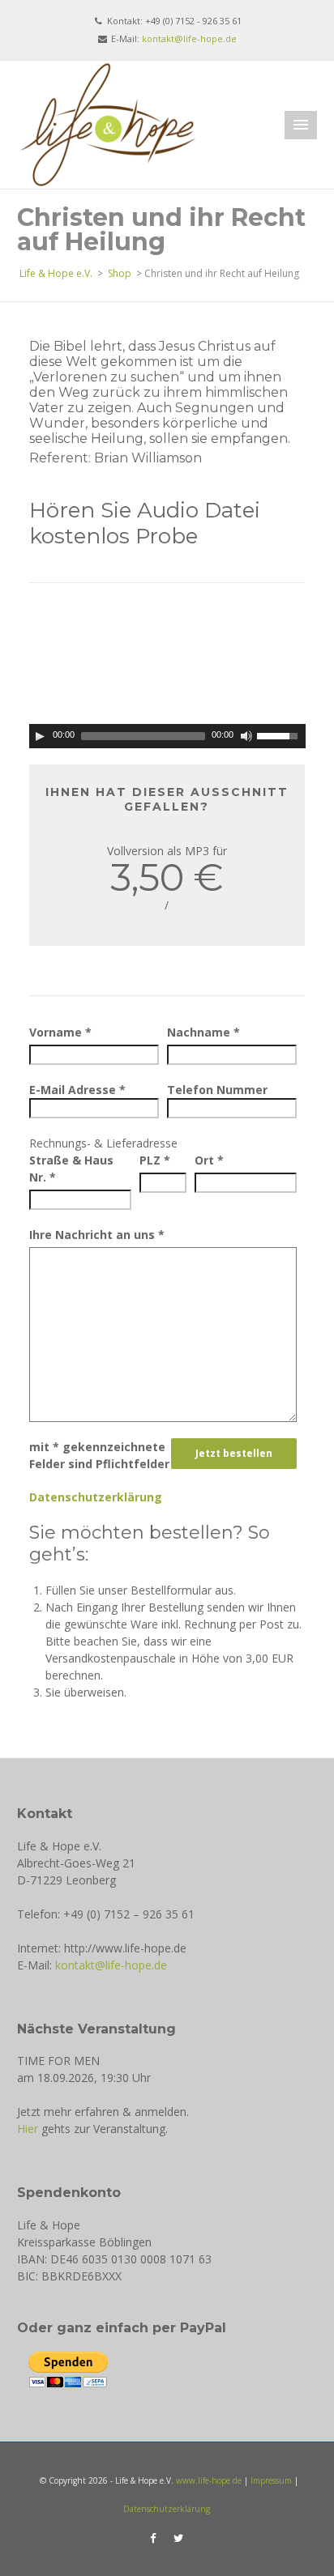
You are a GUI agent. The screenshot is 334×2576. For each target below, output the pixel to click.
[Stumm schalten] (246, 736)
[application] (167, 736)
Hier (28, 2129)
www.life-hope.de (209, 2480)
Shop (120, 273)
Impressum (271, 2480)
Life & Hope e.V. (56, 273)
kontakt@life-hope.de (189, 38)
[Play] (40, 736)
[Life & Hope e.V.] (108, 123)
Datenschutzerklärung (96, 1497)
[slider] (281, 734)
